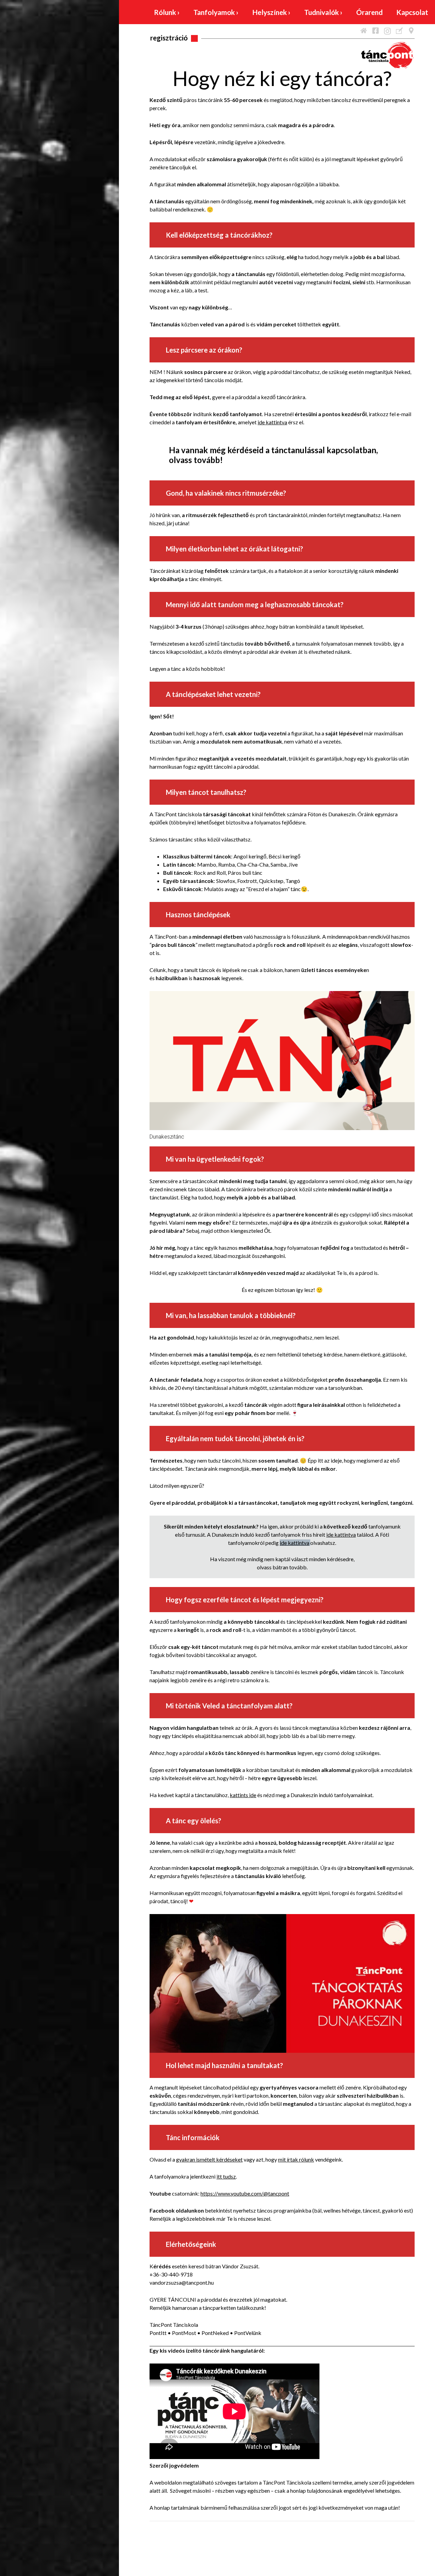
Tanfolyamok (216, 12)
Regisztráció (169, 38)
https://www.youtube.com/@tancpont (245, 2193)
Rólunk (167, 12)
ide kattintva (272, 422)
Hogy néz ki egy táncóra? (282, 78)
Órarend (369, 12)
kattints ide (243, 1795)
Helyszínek (271, 12)
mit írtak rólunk (296, 2159)
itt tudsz (226, 2176)
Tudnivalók (323, 12)
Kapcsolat (412, 12)
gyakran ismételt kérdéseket (209, 2159)
